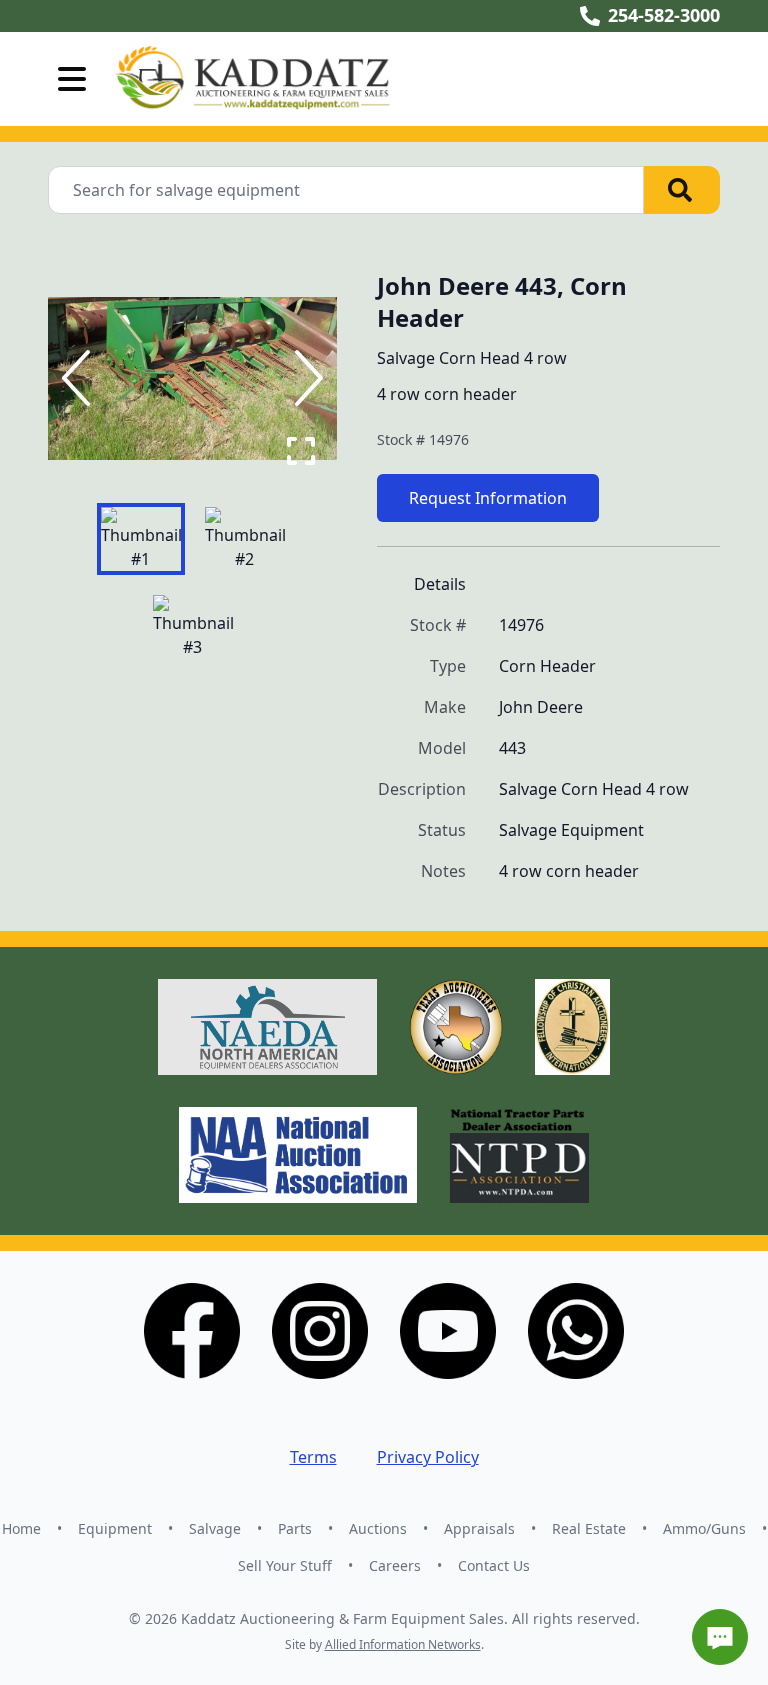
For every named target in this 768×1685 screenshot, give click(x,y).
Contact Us (494, 1565)
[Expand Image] (301, 451)
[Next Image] (305, 378)
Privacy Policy (428, 1457)
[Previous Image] (80, 378)
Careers (395, 1565)
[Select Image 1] (141, 539)
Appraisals (479, 1528)
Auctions (378, 1528)
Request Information (488, 498)
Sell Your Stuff (285, 1565)
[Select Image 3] (193, 627)
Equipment (115, 1528)
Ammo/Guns (704, 1528)
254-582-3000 (664, 15)
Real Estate (589, 1528)
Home (21, 1528)
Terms (313, 1457)
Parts (295, 1528)
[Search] (682, 190)
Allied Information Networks (403, 1644)
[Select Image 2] (245, 539)
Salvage (215, 1528)
